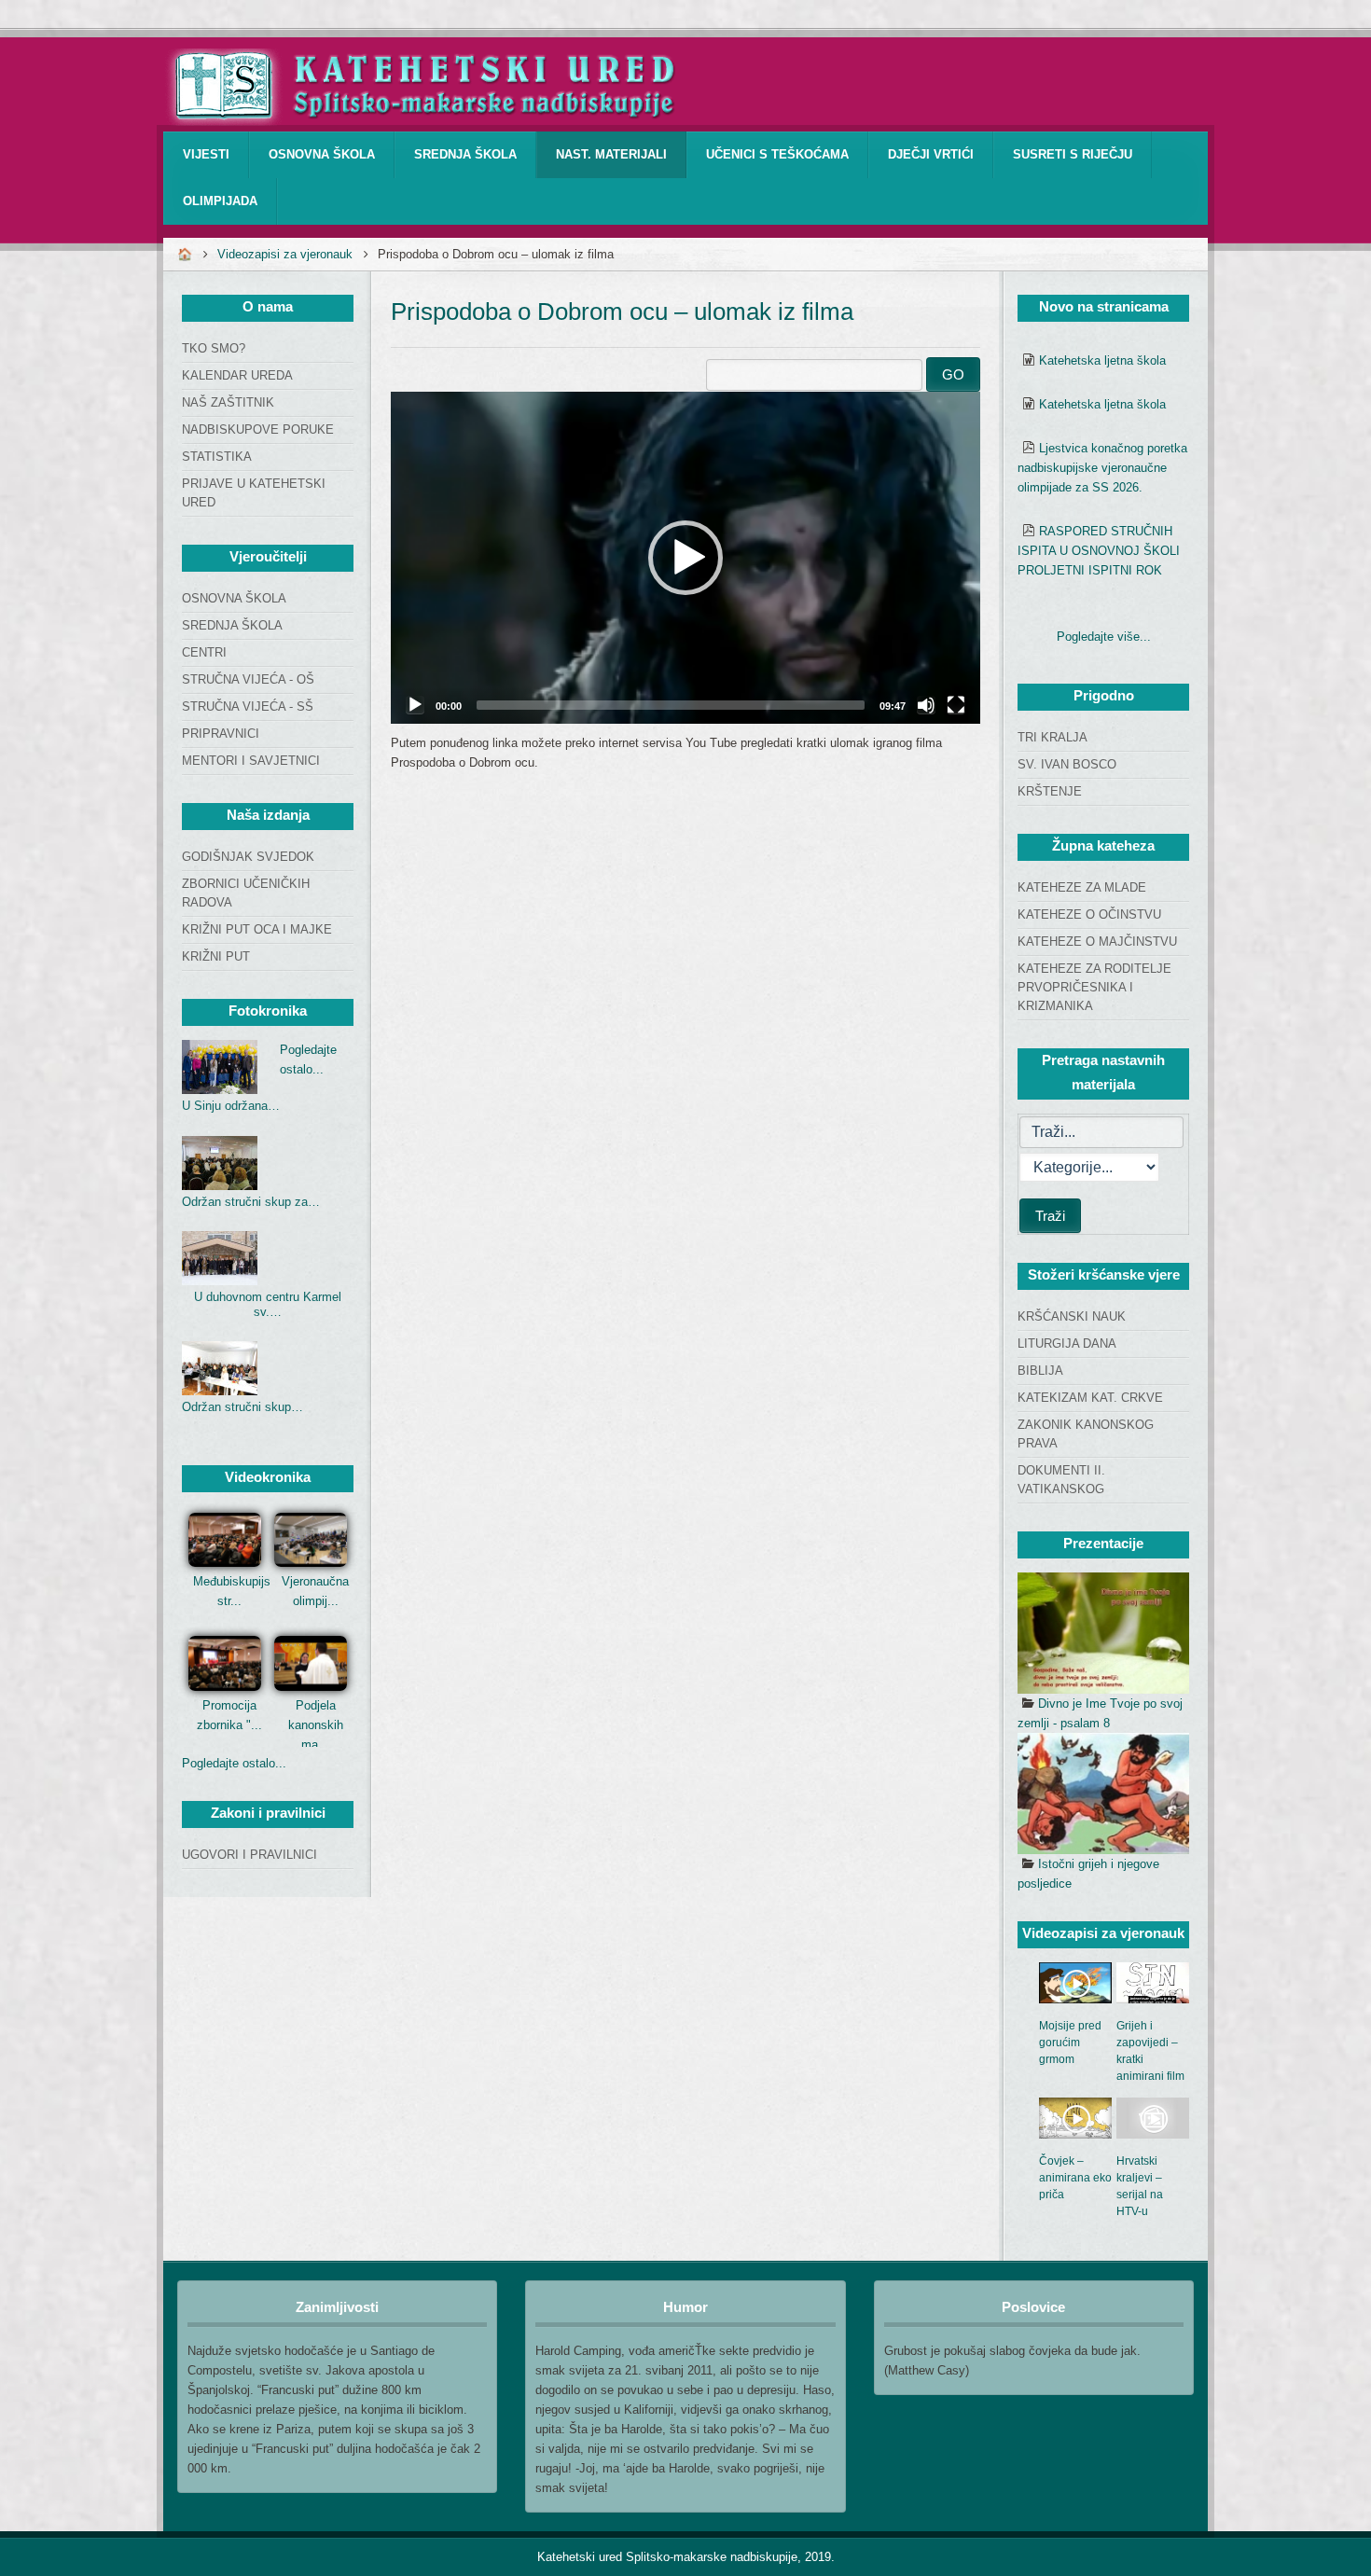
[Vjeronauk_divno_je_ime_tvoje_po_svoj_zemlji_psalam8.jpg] (1103, 1633)
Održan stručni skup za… (251, 1202)
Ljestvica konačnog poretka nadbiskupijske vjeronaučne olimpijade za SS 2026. (1102, 468)
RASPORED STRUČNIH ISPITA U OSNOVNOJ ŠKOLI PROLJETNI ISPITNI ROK (1099, 551)
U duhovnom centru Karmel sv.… (268, 1304)
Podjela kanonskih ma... (316, 1725)
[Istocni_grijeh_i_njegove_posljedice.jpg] (1103, 1794)
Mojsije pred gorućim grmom (1070, 2043)
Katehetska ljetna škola (1102, 360)
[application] (685, 558)
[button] (685, 558)
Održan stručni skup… (242, 1407)
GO (953, 374)
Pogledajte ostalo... (234, 1763)
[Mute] (926, 705)
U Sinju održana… (231, 1106)
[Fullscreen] (956, 705)
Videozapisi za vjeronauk (285, 254)
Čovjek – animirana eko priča (1075, 2178)
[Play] (415, 705)
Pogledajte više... (1104, 637)
